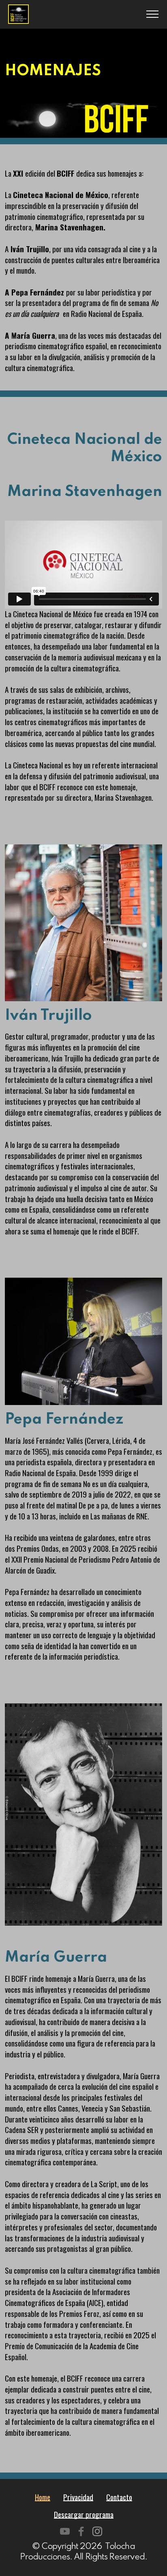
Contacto (119, 2497)
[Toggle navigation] (153, 14)
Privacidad (78, 2497)
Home (43, 2497)
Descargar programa (84, 2514)
